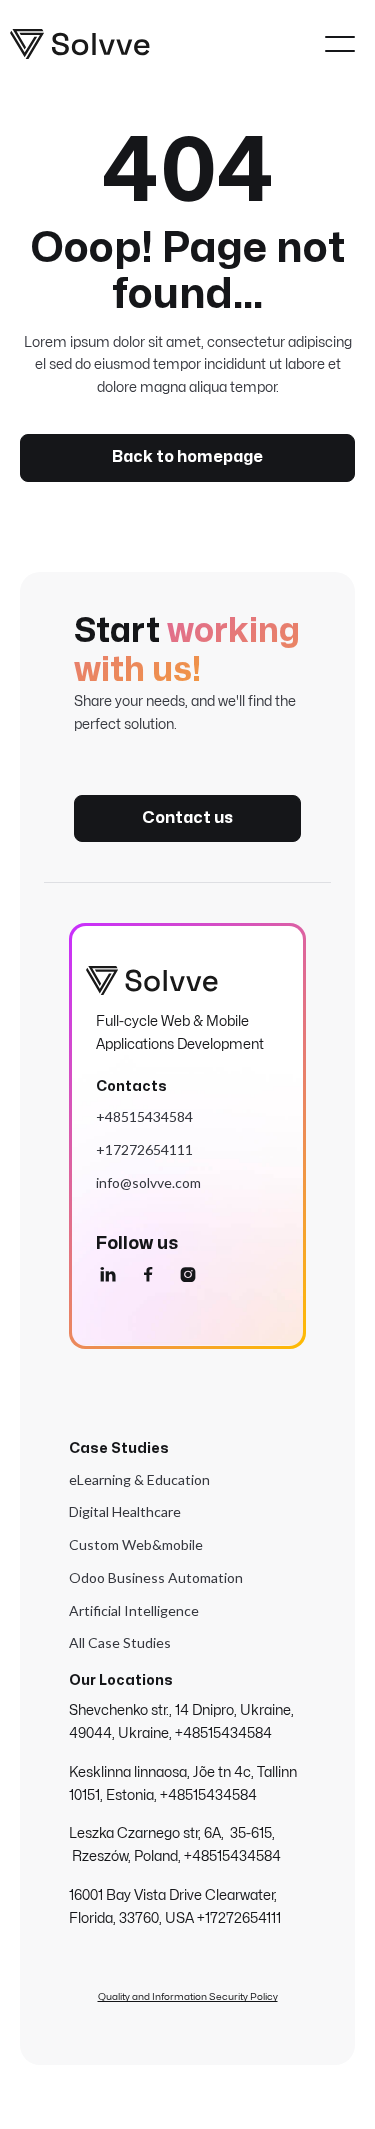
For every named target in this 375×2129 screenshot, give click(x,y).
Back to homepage (187, 457)
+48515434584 (144, 1116)
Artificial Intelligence (134, 1610)
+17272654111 (144, 1149)
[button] (340, 44)
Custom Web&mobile (136, 1544)
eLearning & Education (139, 1479)
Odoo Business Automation (156, 1577)
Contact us (187, 818)
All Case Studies (120, 1642)
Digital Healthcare (125, 1511)
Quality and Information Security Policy (188, 1997)
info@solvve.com (148, 1182)
